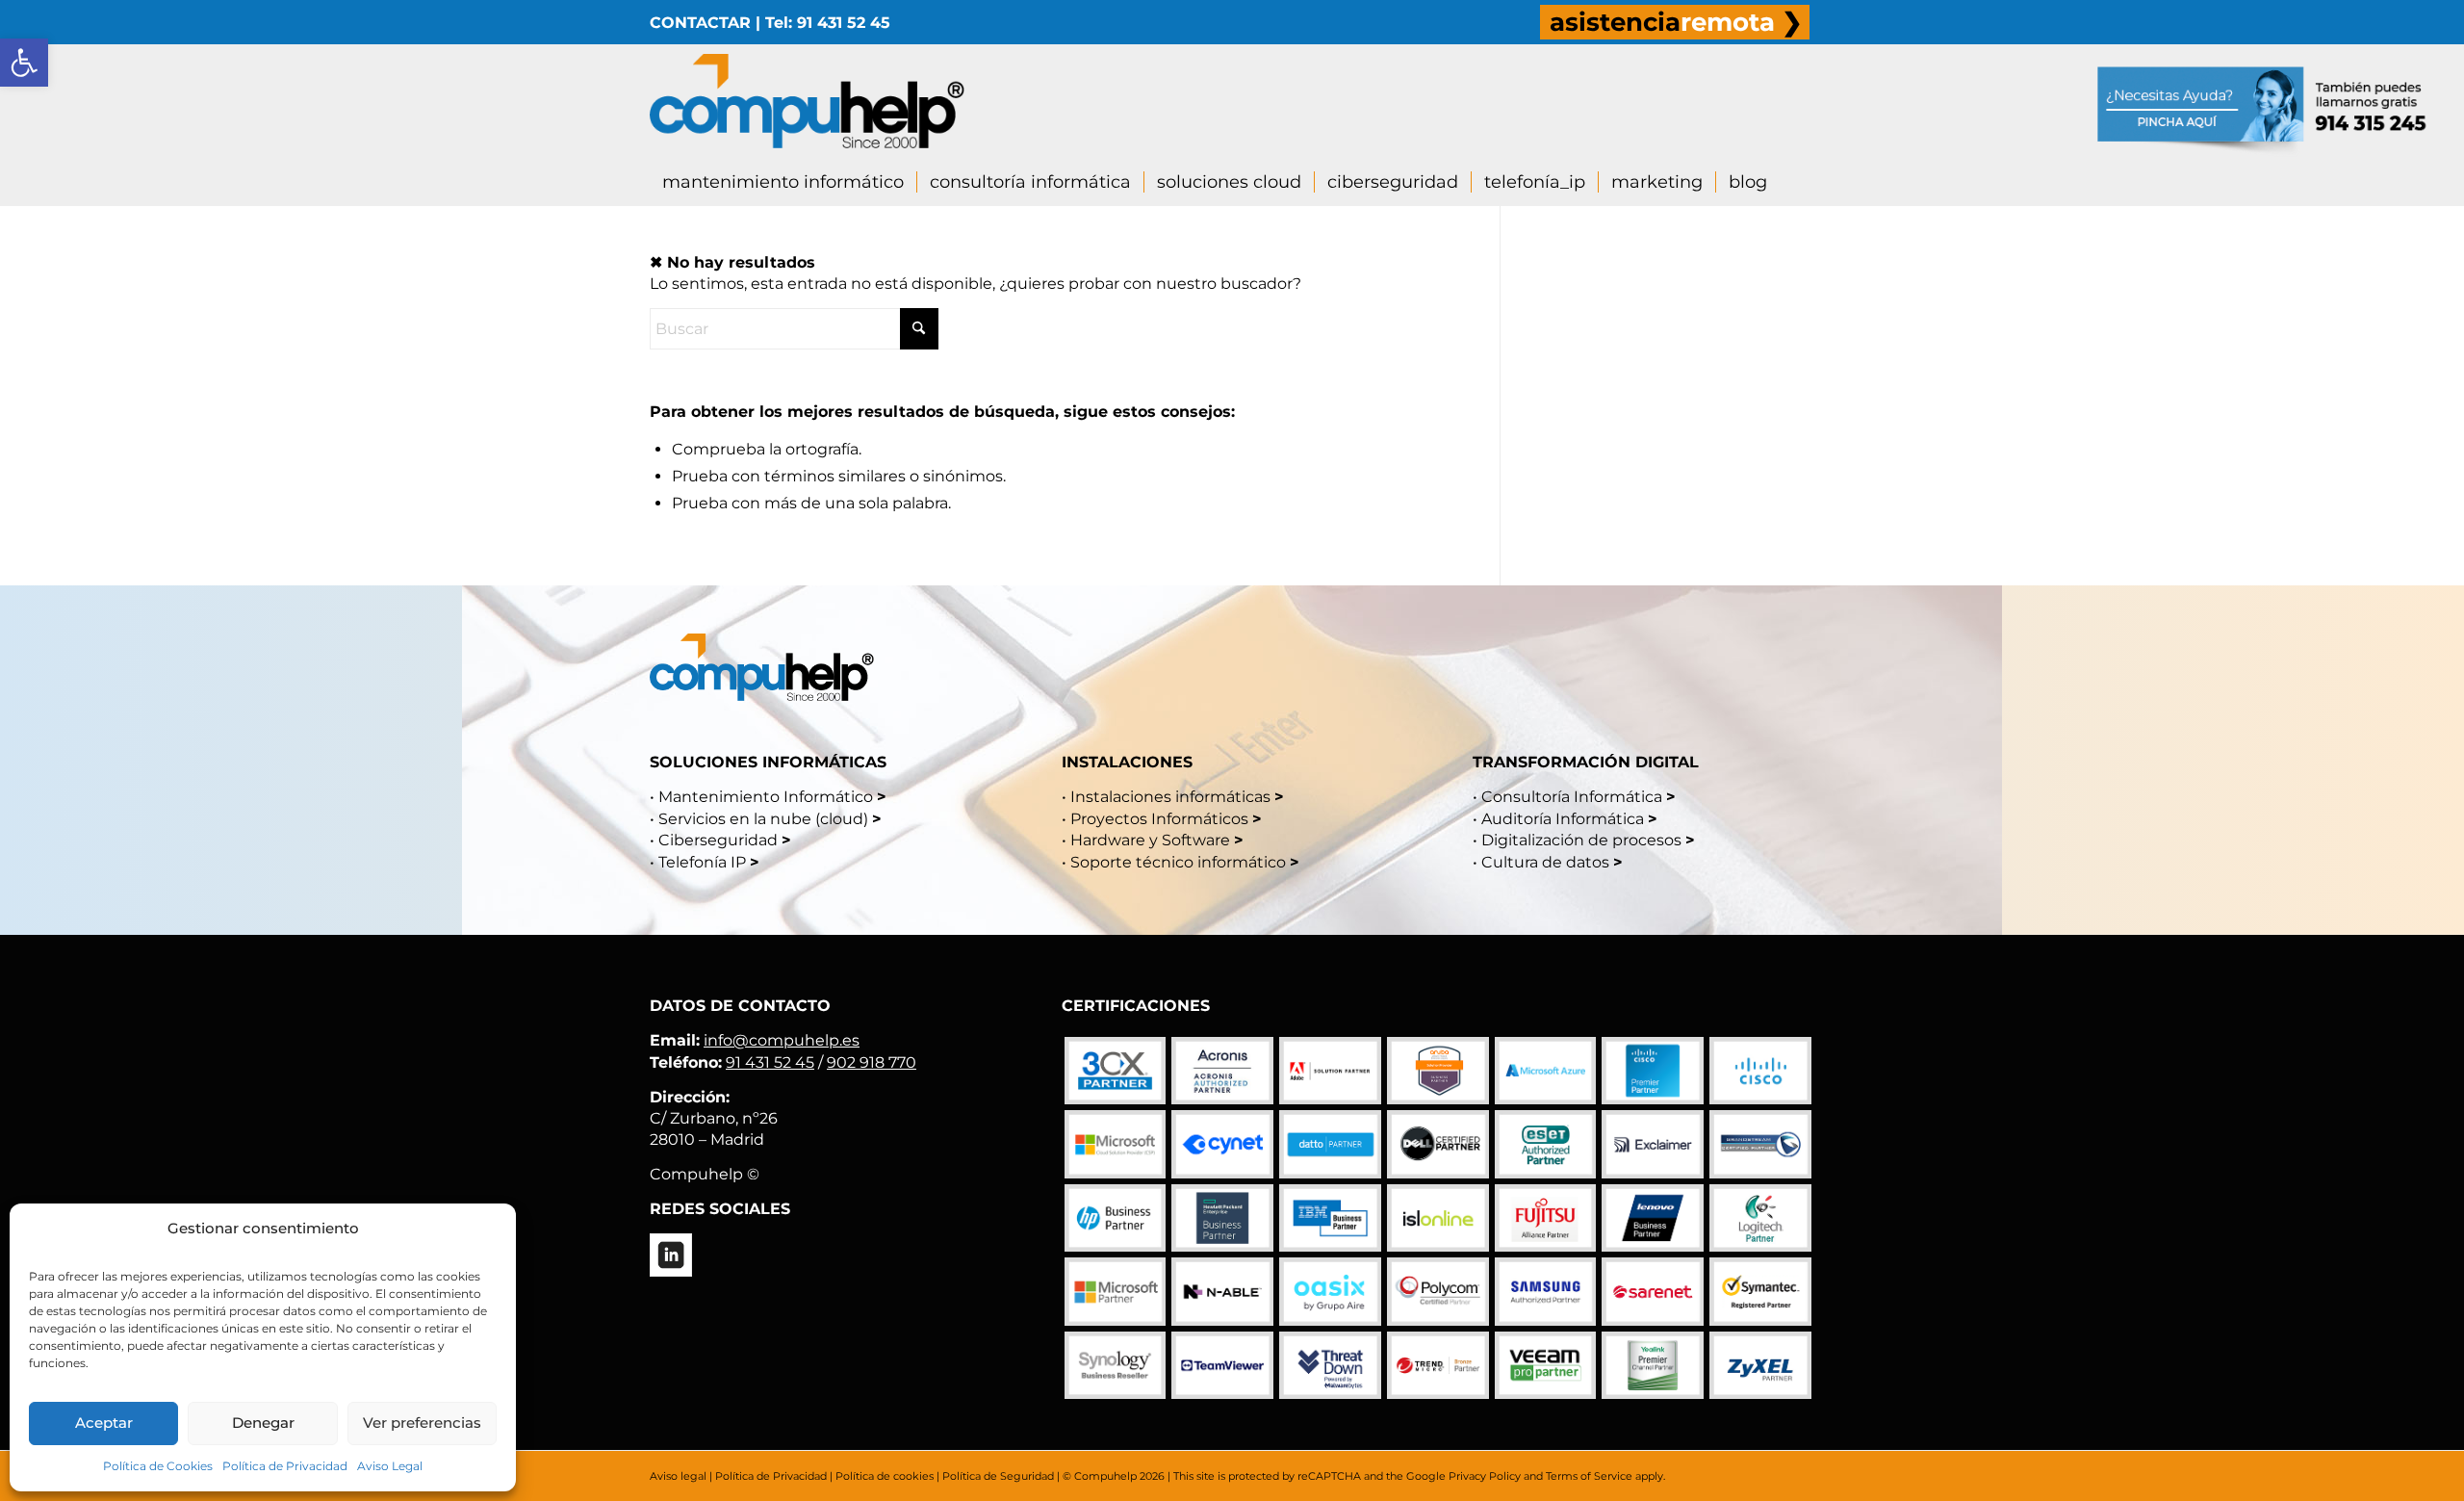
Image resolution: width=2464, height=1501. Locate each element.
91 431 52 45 (770, 1062)
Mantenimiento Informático (766, 797)
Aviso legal (678, 1476)
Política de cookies (885, 1476)
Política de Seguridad (998, 1476)
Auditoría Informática (1563, 819)
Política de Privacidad (285, 1466)
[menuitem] (1675, 22)
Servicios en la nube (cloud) (763, 819)
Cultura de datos (1545, 862)
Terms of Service (1589, 1476)
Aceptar (104, 1423)
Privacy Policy (1485, 1476)
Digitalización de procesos (1581, 840)
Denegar (263, 1423)
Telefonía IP (704, 862)
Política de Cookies (158, 1466)
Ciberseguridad (718, 840)
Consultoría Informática (1572, 797)
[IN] (671, 1255)
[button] (24, 63)
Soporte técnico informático (1178, 862)
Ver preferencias (422, 1423)
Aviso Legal (390, 1466)
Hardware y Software (1150, 840)
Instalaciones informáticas (1170, 797)
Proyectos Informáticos (1159, 819)
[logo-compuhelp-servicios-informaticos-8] (807, 101)
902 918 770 (872, 1062)
